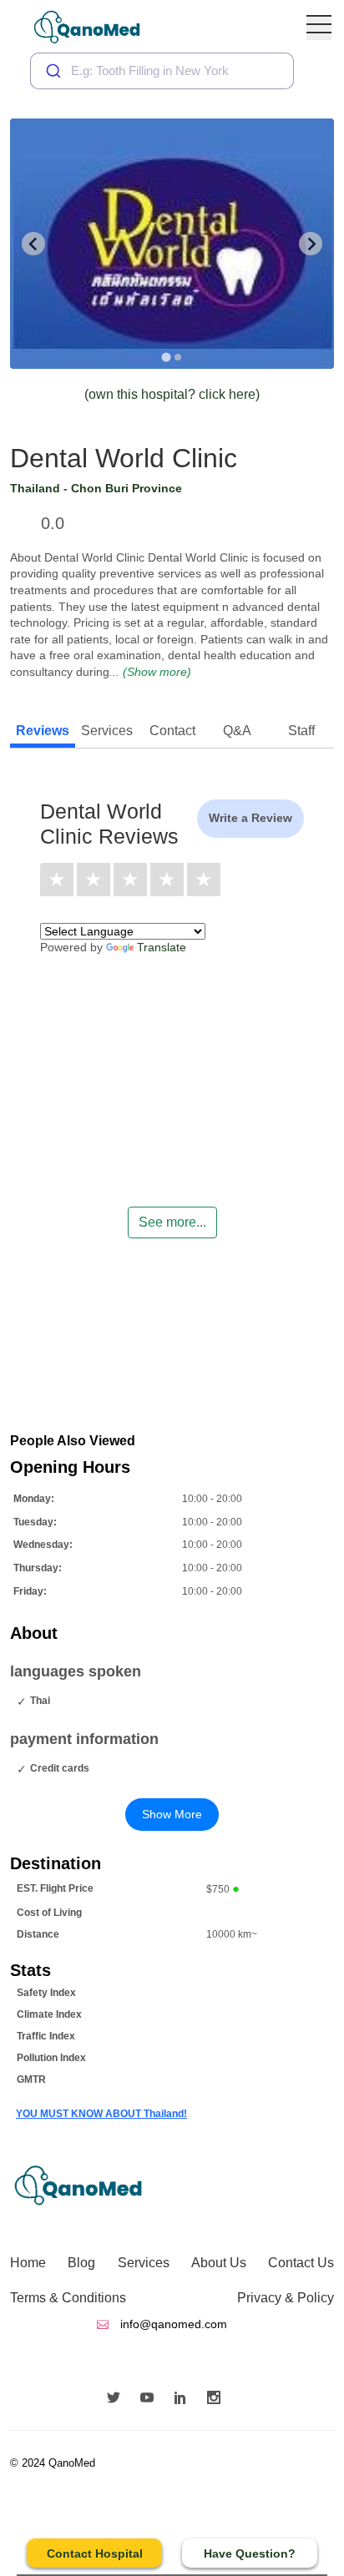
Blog (81, 2263)
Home (28, 2263)
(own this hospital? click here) (172, 394)
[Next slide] (311, 244)
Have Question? (250, 2553)
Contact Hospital (95, 2553)
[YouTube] (151, 2399)
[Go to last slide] (33, 244)
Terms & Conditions (68, 2298)
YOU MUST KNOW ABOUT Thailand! (101, 2114)
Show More (172, 1814)
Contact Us (301, 2263)
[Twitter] (118, 2399)
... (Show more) (150, 672)
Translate (162, 947)
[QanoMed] (98, 27)
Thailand (35, 488)
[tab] (166, 357)
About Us (219, 2263)
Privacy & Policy (286, 2298)
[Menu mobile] (319, 28)
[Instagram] (218, 2399)
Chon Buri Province (126, 488)
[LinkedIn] (185, 2399)
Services (144, 2263)
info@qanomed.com (172, 2324)
